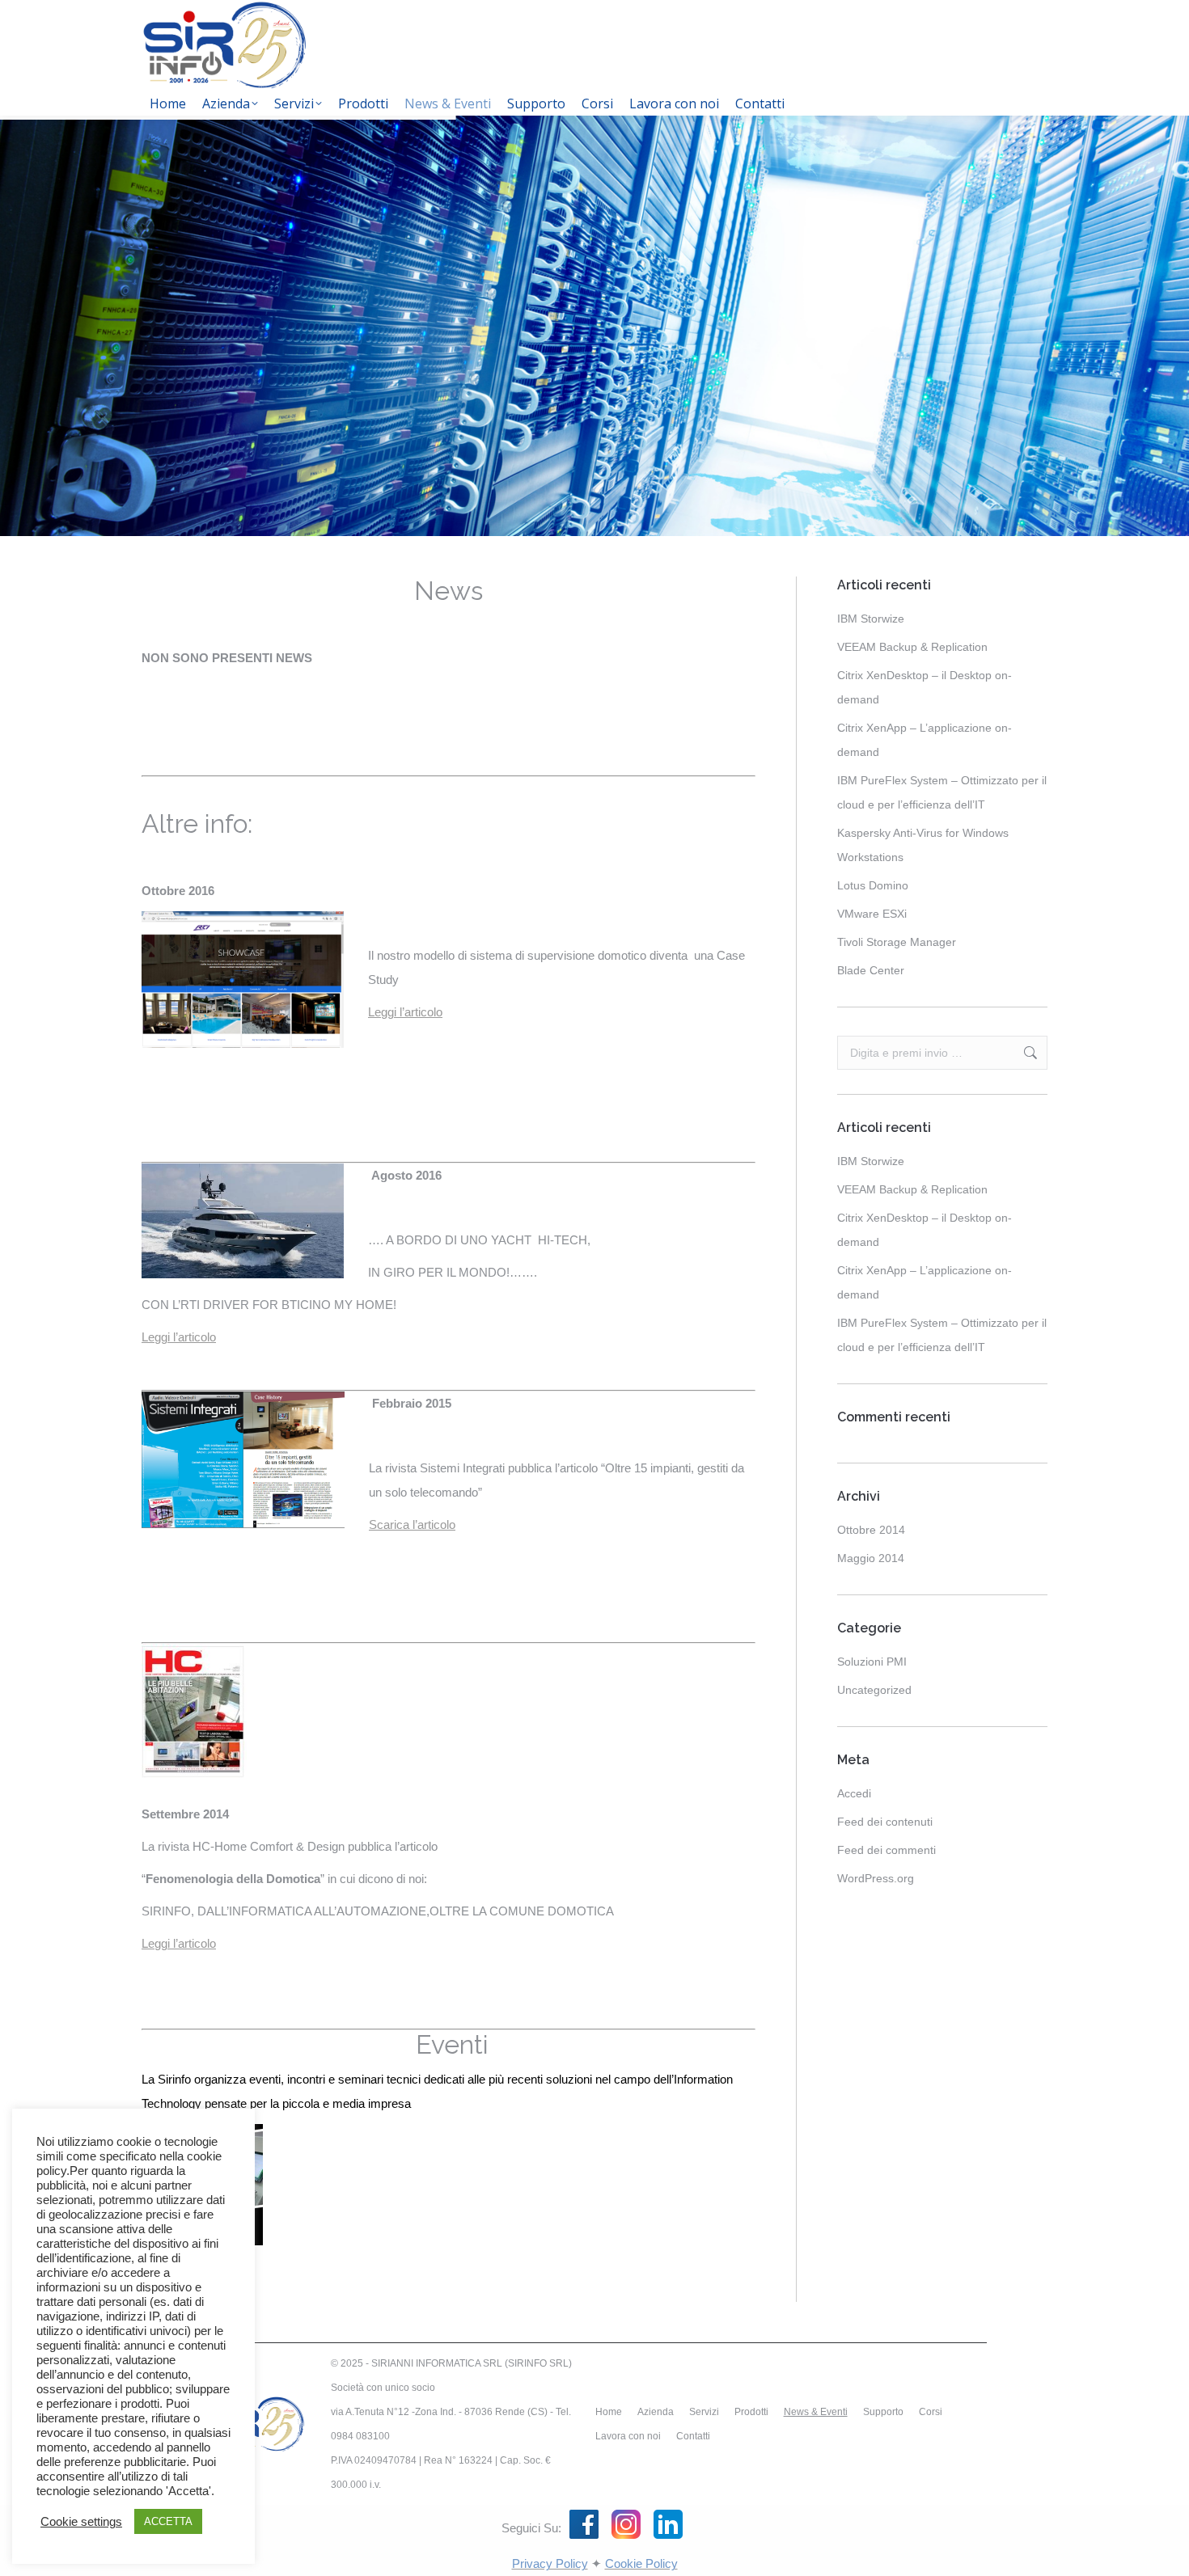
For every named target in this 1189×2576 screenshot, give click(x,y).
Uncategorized (874, 1690)
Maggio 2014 (871, 1558)
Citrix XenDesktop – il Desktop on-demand (925, 687)
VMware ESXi (872, 914)
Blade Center (871, 970)
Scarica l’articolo (412, 1524)
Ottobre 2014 (871, 1530)
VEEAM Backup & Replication (912, 647)
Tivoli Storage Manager (897, 942)
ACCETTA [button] (168, 2521)
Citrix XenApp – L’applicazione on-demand (925, 740)
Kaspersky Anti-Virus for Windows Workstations (923, 845)
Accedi (854, 1793)
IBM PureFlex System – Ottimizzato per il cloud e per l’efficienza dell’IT (942, 792)
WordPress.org (876, 1878)
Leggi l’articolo (405, 1012)
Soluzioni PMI (872, 1662)
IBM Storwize (871, 619)
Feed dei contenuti (885, 1822)
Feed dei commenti (886, 1850)
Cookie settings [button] (81, 2522)
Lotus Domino (873, 885)
